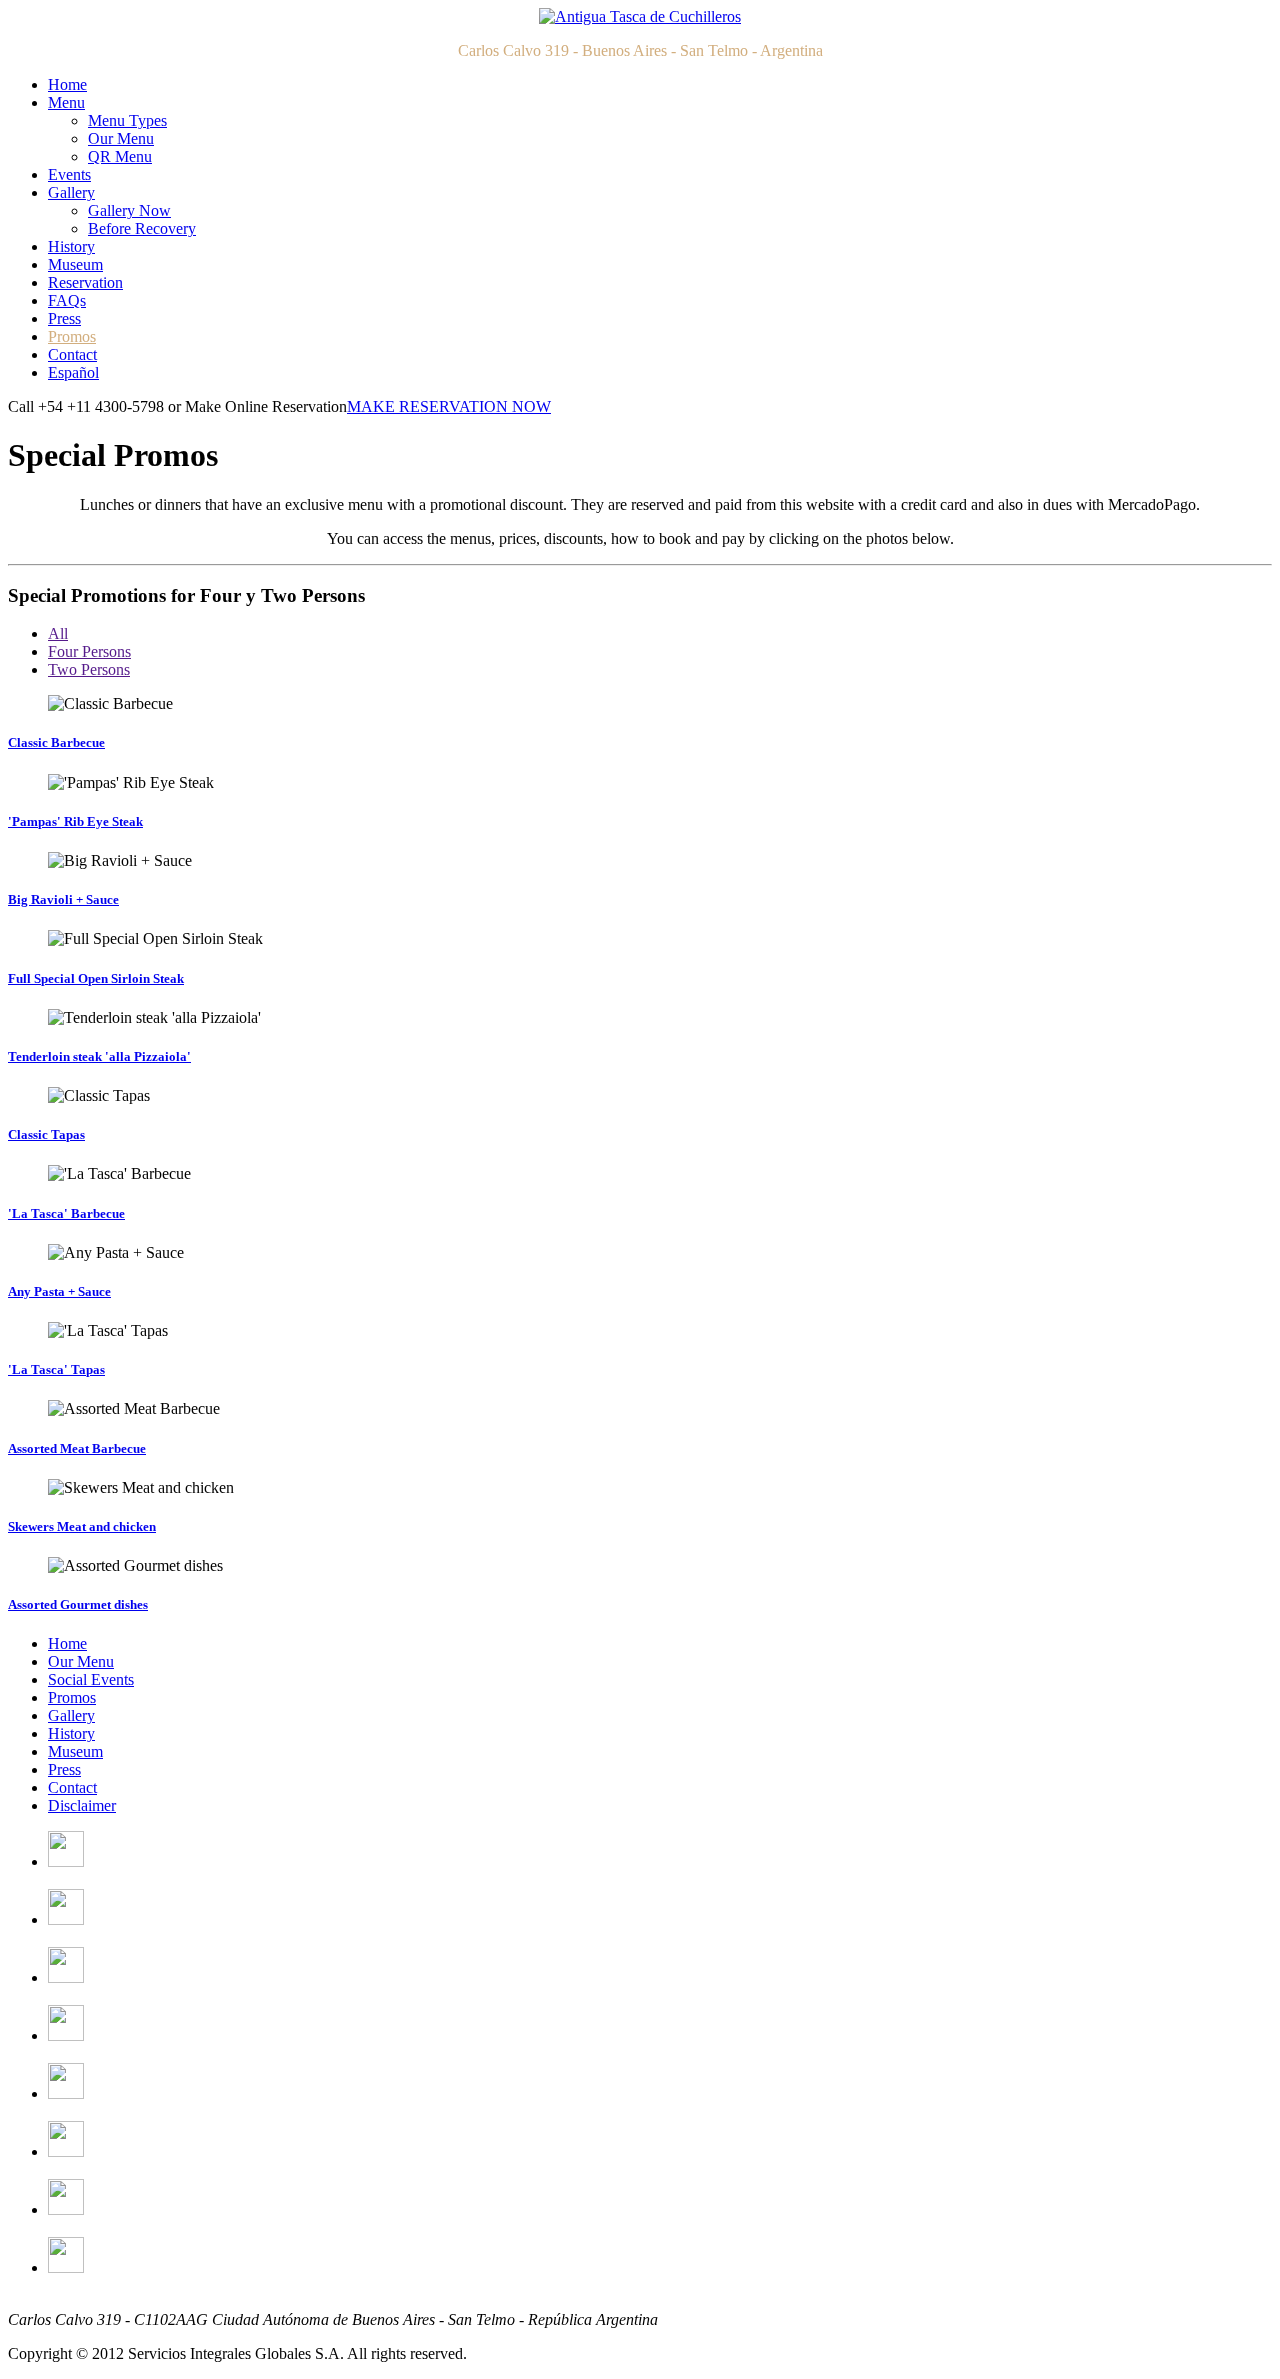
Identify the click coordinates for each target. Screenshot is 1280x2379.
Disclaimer (82, 1805)
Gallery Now (129, 210)
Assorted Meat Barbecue (77, 1448)
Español (73, 372)
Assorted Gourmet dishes (78, 1604)
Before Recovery (142, 228)
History (71, 246)
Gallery (71, 192)
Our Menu (121, 138)
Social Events (91, 1679)
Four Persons (89, 651)
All (58, 633)
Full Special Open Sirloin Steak (96, 978)
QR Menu (120, 156)
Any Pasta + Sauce (59, 1291)
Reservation (85, 282)
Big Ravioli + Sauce (63, 899)
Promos (72, 336)
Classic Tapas (46, 1134)
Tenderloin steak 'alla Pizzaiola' (99, 1056)
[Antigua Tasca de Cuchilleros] (640, 16)
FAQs (67, 300)
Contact (72, 354)
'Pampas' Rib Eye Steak (75, 821)
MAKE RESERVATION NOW (449, 406)
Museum (75, 264)
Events (69, 174)
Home (67, 84)
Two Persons (89, 669)
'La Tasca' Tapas (56, 1369)
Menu (66, 102)
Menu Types (127, 120)
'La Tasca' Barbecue (66, 1213)
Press (64, 318)
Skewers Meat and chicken (82, 1526)
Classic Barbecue (56, 742)
